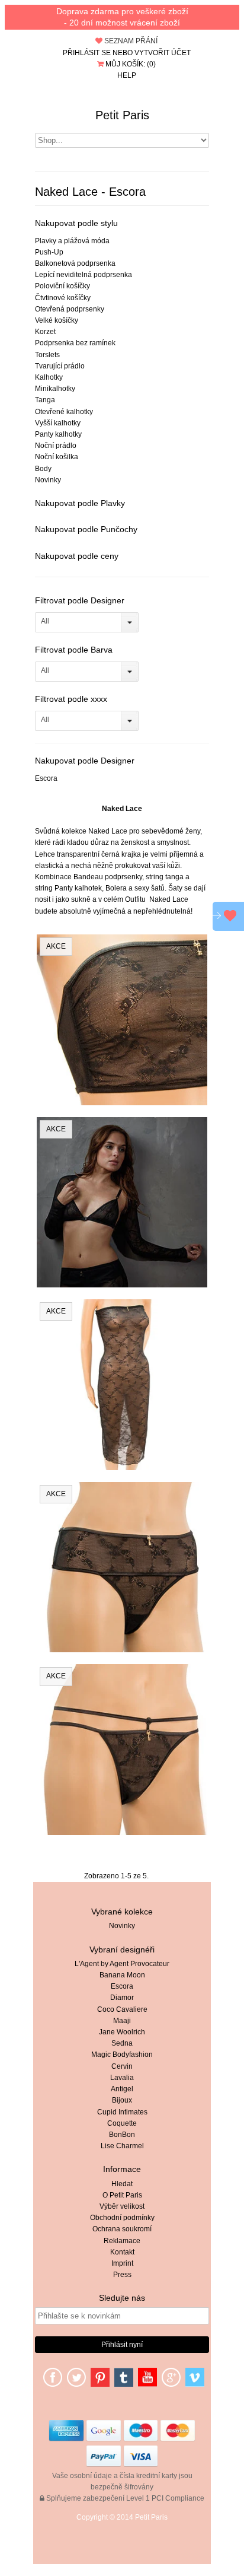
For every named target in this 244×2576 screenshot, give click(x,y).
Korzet (45, 332)
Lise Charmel (122, 2146)
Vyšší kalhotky (58, 423)
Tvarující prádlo (60, 366)
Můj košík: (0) (130, 64)
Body (43, 469)
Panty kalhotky (58, 434)
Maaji (122, 2021)
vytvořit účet (163, 53)
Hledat (122, 2184)
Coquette (122, 2123)
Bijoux (122, 2100)
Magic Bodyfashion (122, 2055)
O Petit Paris (122, 2195)
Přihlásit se (87, 53)
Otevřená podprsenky (70, 309)
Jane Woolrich (122, 2032)
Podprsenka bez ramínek (75, 343)
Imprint (122, 2263)
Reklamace (122, 2241)
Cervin (122, 2066)
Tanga (45, 400)
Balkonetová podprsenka (75, 263)
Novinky (48, 480)
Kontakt (122, 2252)
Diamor (122, 1998)
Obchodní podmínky (122, 2218)
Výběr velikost (122, 2206)
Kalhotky (49, 377)
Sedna (122, 2043)
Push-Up (49, 252)
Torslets (47, 355)
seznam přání (130, 41)
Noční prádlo (56, 446)
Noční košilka (57, 457)
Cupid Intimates (122, 2112)
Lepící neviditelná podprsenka (84, 275)
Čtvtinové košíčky (63, 298)
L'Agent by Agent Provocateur (122, 1964)
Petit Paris (122, 115)
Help (127, 75)
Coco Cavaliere (122, 2009)
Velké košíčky (57, 320)
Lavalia (122, 2078)
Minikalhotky (55, 389)
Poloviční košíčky (62, 286)
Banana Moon (122, 1975)
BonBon (122, 2135)
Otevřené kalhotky (64, 412)
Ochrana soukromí (122, 2229)
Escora (46, 778)
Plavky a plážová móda (72, 241)
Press (122, 2275)
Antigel (122, 2089)
